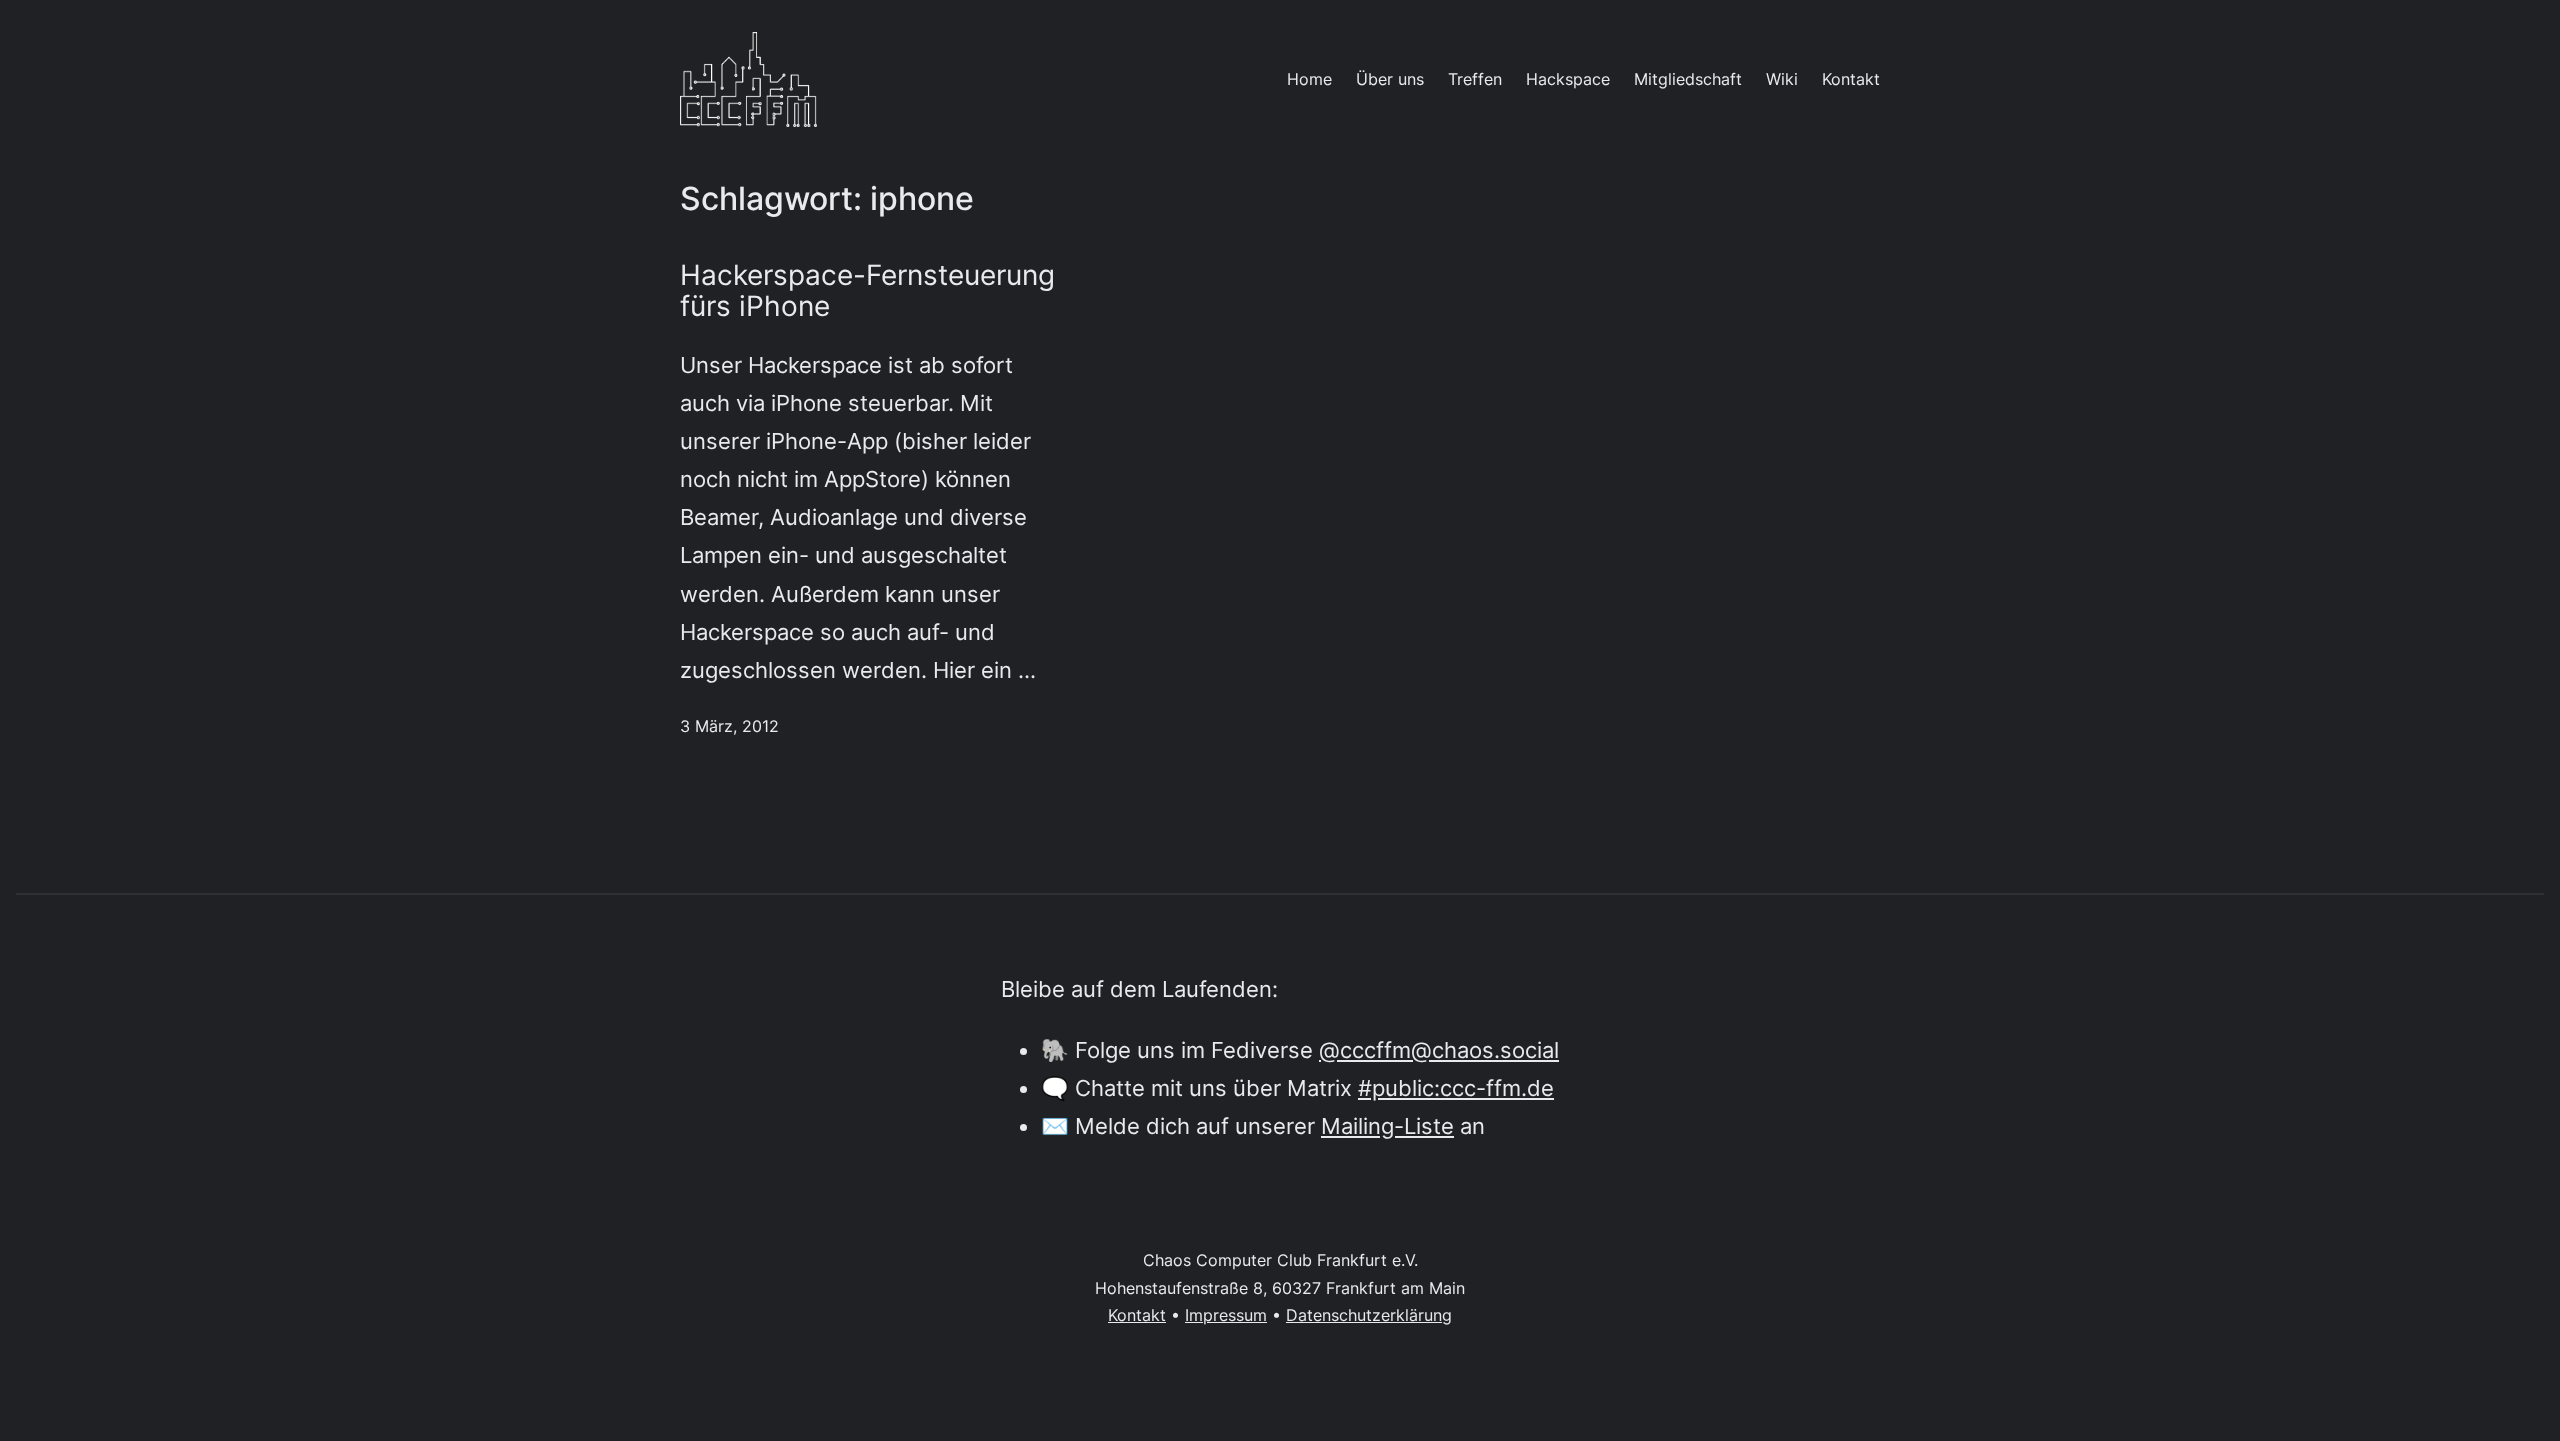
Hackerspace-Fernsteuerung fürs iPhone (867, 291)
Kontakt (1137, 1315)
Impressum (1226, 1315)
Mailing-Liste (1387, 1125)
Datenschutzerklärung (1369, 1315)
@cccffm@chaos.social (1439, 1049)
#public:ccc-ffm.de (1456, 1087)
